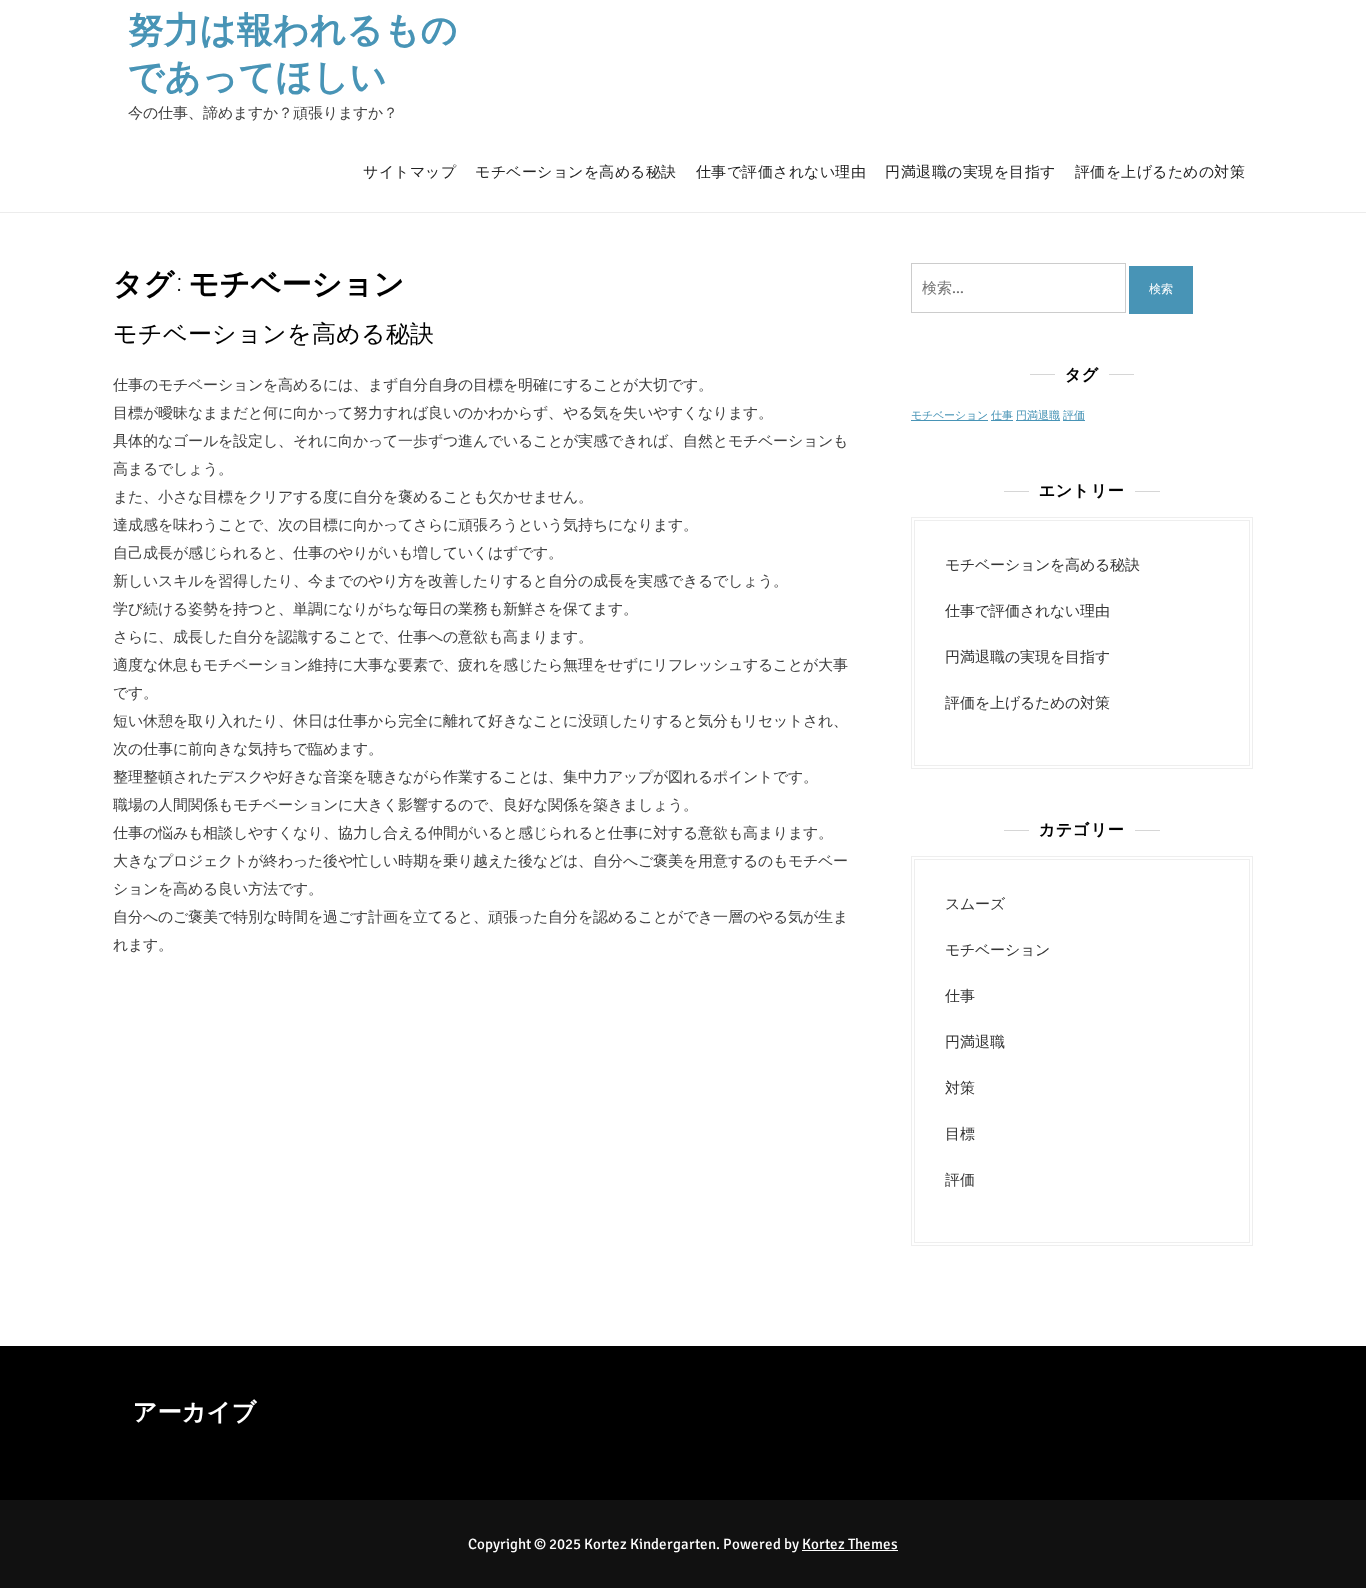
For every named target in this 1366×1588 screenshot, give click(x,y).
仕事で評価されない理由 (781, 172)
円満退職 (1038, 415)
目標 (960, 1134)
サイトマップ (409, 172)
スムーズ (975, 904)
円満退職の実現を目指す (970, 172)
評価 (1074, 415)
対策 (960, 1088)
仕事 (1002, 415)
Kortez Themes (850, 1544)
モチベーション (949, 415)
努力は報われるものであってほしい (293, 51)
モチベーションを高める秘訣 (576, 172)
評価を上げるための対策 (1160, 172)
